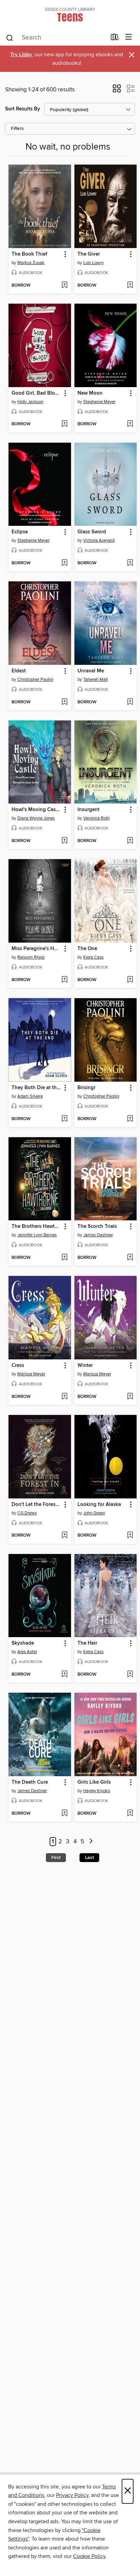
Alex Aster (27, 1652)
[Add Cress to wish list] (64, 1397)
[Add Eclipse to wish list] (64, 563)
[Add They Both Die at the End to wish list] (64, 1119)
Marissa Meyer (31, 1374)
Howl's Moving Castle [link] (37, 810)
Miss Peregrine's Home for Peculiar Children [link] (37, 949)
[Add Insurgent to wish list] (130, 841)
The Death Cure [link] (30, 1782)
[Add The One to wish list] (130, 980)
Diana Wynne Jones (36, 818)
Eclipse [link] (20, 532)
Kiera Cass (93, 957)
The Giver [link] (89, 254)
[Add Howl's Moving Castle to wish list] (64, 841)
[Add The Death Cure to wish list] (64, 1814)
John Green (94, 1513)
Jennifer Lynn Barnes (37, 1235)
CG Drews (27, 1513)
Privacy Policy (72, 2495)
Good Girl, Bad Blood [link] (36, 393)
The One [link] (87, 949)
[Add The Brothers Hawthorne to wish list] (64, 1258)
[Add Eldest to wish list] (64, 702)
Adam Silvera (30, 1096)
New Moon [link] (90, 393)
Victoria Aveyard (99, 540)
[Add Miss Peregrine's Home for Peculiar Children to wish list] (64, 980)
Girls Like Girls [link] (94, 1782)
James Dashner (98, 1235)
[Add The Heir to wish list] (130, 1675)
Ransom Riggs (31, 957)
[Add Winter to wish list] (130, 1397)
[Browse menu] (129, 37)
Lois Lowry (93, 263)
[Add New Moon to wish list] (130, 424)
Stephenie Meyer (99, 402)
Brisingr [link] (86, 1088)
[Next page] (91, 1842)
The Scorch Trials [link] (97, 1226)
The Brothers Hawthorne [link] (37, 1226)
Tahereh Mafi (96, 680)
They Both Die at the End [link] (37, 1088)
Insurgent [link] (89, 810)
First (56, 1858)
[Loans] (115, 39)
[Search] (10, 37)
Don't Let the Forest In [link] (37, 1505)
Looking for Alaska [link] (99, 1505)
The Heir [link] (87, 1643)
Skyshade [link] (23, 1643)
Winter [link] (85, 1366)
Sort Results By (23, 109)
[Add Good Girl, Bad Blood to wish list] (64, 424)
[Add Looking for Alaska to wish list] (130, 1536)
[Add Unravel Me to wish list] (130, 702)
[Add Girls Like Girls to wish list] (130, 1814)
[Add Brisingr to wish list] (130, 1119)
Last (89, 1858)
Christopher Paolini (35, 680)
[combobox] (56, 38)
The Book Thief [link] (29, 254)
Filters (17, 129)
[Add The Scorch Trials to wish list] (130, 1258)
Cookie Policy (89, 2556)
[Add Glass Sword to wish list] (130, 563)
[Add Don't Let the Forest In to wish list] (64, 1536)
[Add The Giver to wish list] (130, 286)
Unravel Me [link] (91, 671)
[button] (117, 91)
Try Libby (21, 55)
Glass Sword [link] (92, 532)
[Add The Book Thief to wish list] (64, 286)
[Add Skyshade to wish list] (64, 1675)
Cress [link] (18, 1366)
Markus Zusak (31, 263)
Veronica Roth (97, 818)
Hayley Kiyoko (97, 1791)
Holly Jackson (30, 402)
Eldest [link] (19, 671)
